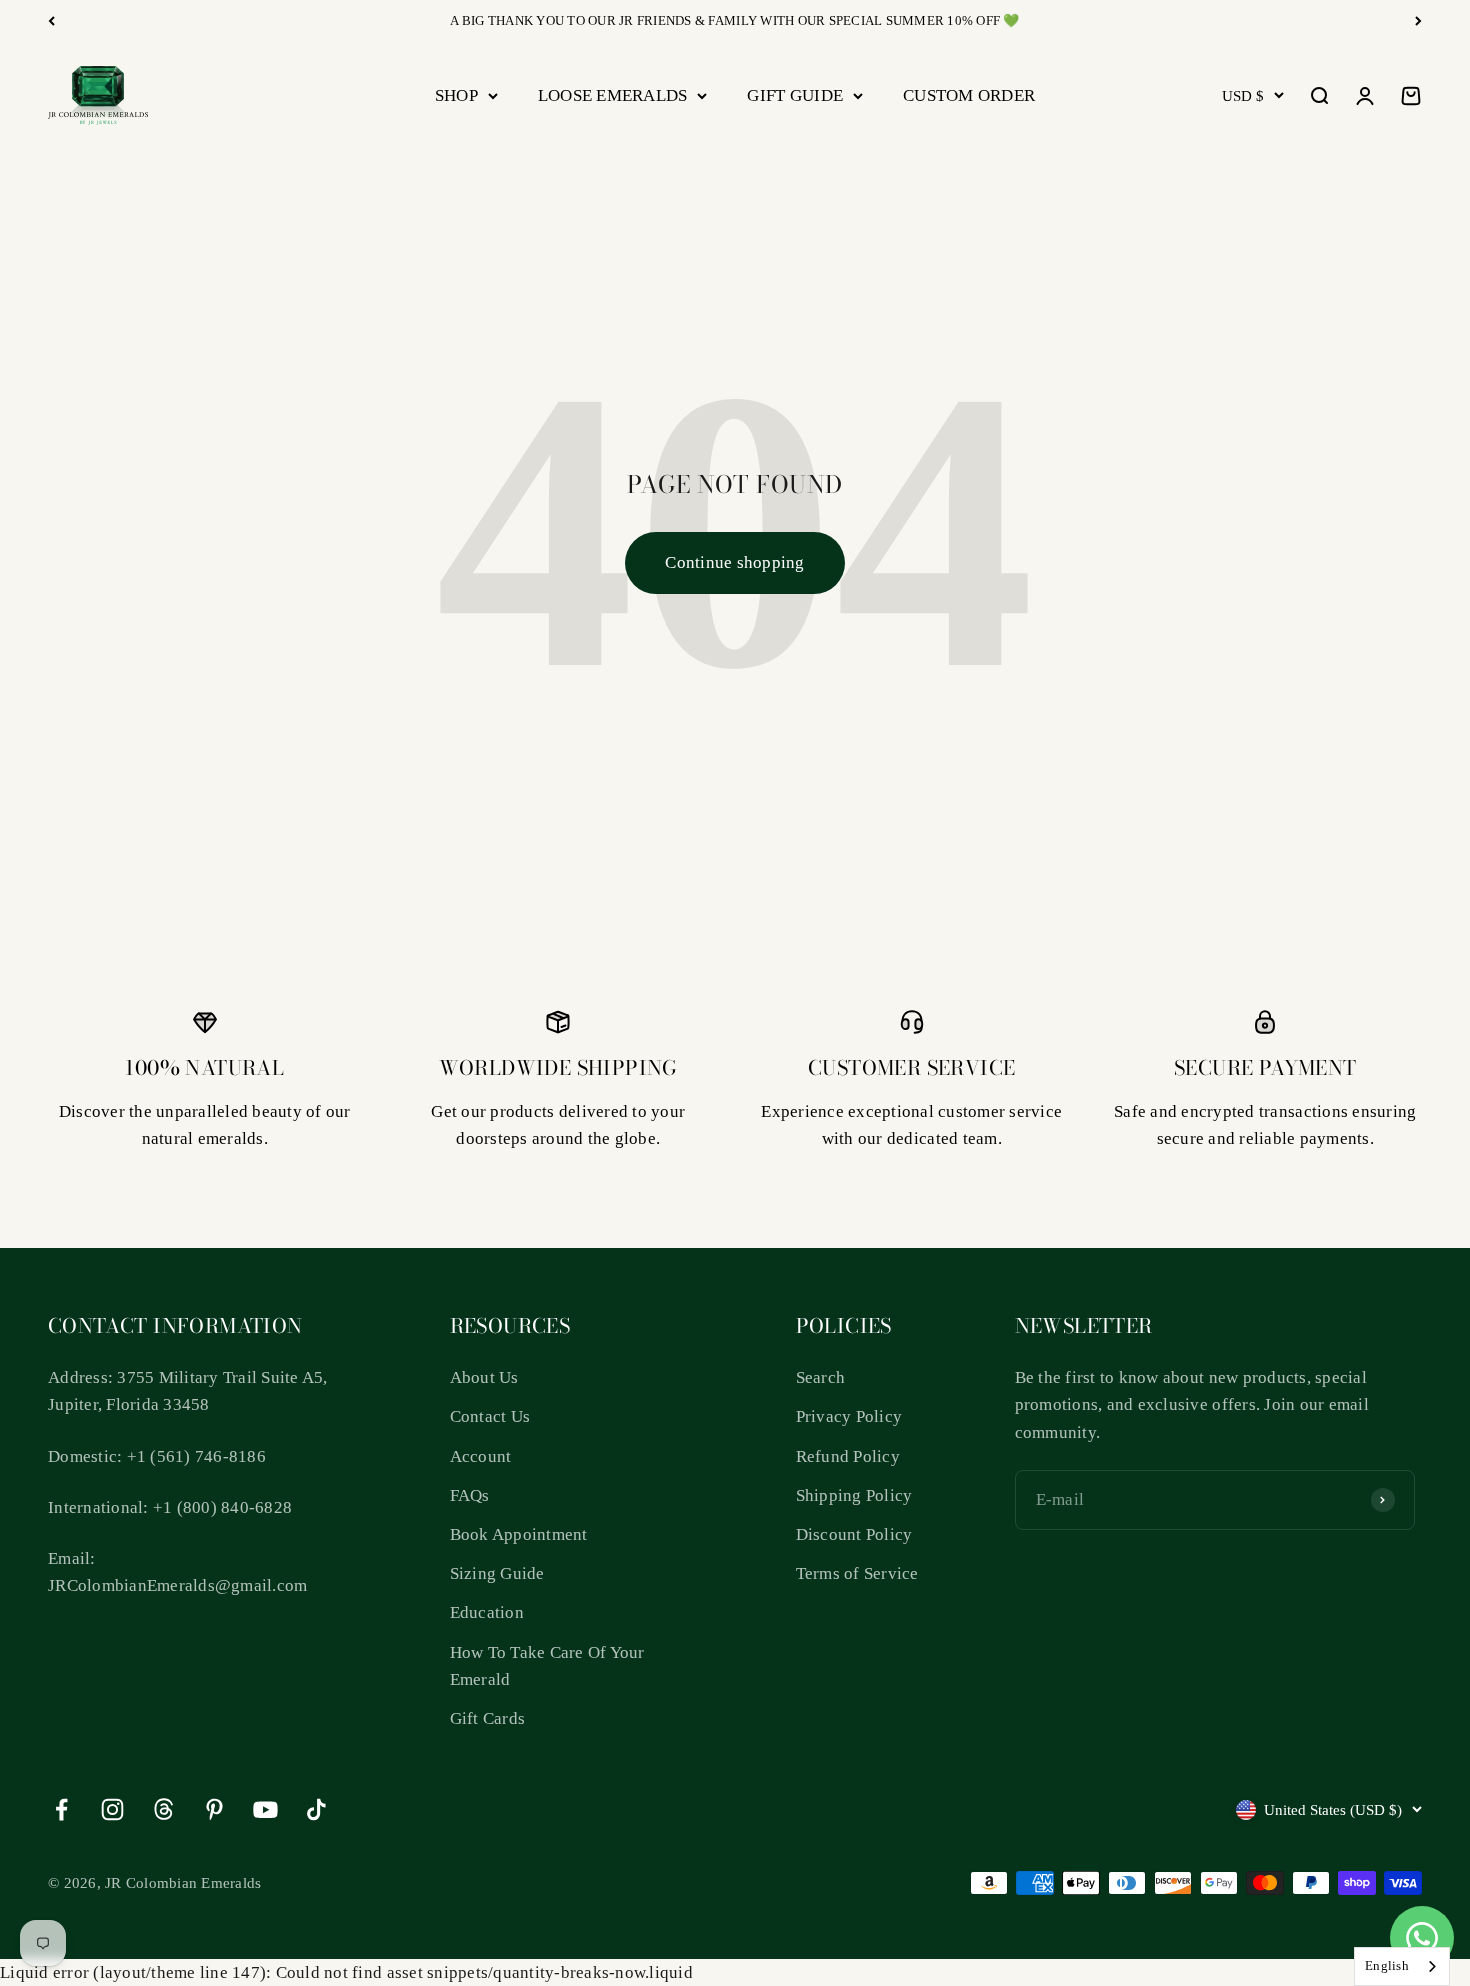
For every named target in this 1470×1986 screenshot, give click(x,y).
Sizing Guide (497, 1573)
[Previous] (51, 21)
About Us (484, 1377)
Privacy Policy (849, 1416)
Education (487, 1612)
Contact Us (490, 1416)
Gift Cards (488, 1718)
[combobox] (1402, 1966)
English (1387, 1965)
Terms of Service (857, 1573)
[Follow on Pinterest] (214, 1809)
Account (481, 1456)
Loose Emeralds (613, 95)
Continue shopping (734, 562)
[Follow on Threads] (163, 1809)
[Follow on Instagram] (112, 1809)
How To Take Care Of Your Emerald (547, 1666)
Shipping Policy (854, 1495)
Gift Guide (795, 95)
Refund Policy (848, 1456)
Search (821, 1377)
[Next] (1418, 21)
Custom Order (969, 95)
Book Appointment (519, 1534)
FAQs (470, 1495)
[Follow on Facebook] (61, 1809)
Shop (456, 95)
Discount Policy (854, 1534)
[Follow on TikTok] (316, 1809)
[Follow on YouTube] (265, 1809)
